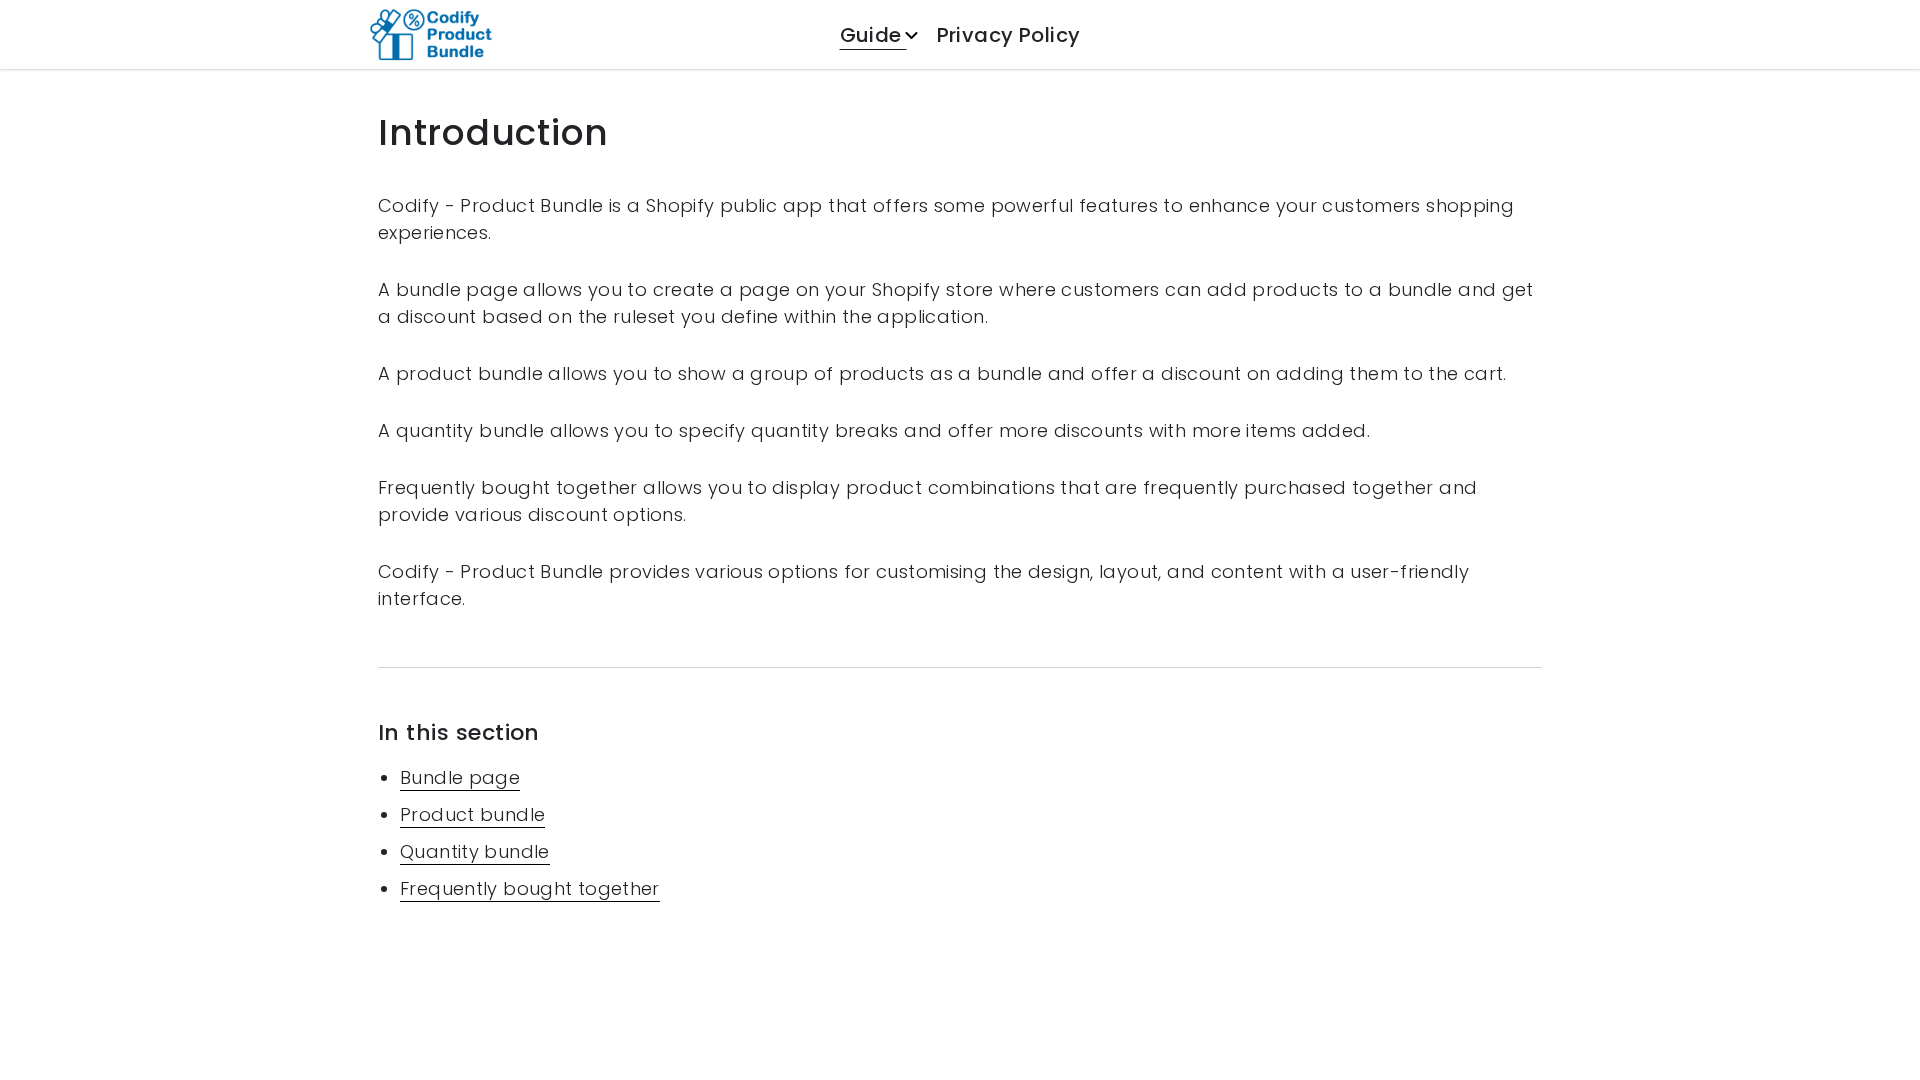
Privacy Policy (1009, 35)
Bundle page (460, 777)
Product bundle (472, 814)
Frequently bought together (530, 888)
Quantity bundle (475, 851)
